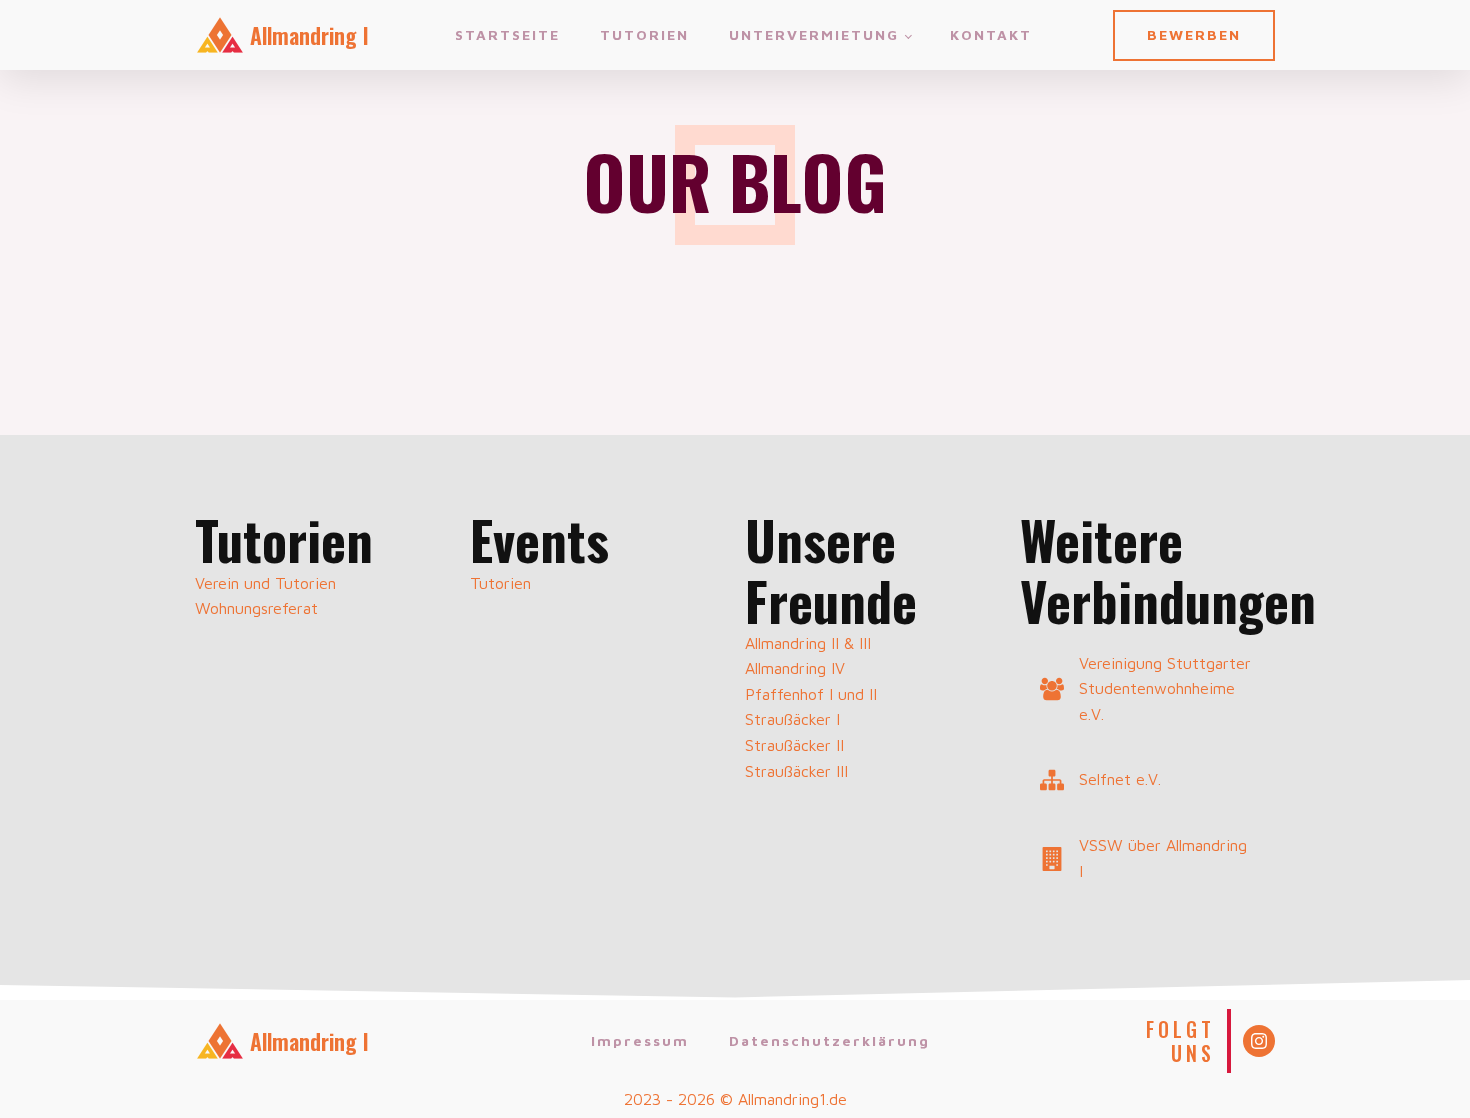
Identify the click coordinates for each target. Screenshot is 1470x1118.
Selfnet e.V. (1120, 779)
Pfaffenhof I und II (811, 694)
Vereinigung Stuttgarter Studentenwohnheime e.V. (1165, 688)
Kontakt (991, 34)
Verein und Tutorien (265, 583)
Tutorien (644, 34)
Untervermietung (814, 34)
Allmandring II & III (808, 643)
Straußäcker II (794, 745)
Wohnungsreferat (256, 608)
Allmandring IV (795, 668)
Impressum (640, 1040)
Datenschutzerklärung (829, 1040)
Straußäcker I (792, 719)
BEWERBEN (1194, 34)
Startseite (507, 34)
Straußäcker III (796, 771)
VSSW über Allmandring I (1163, 858)
